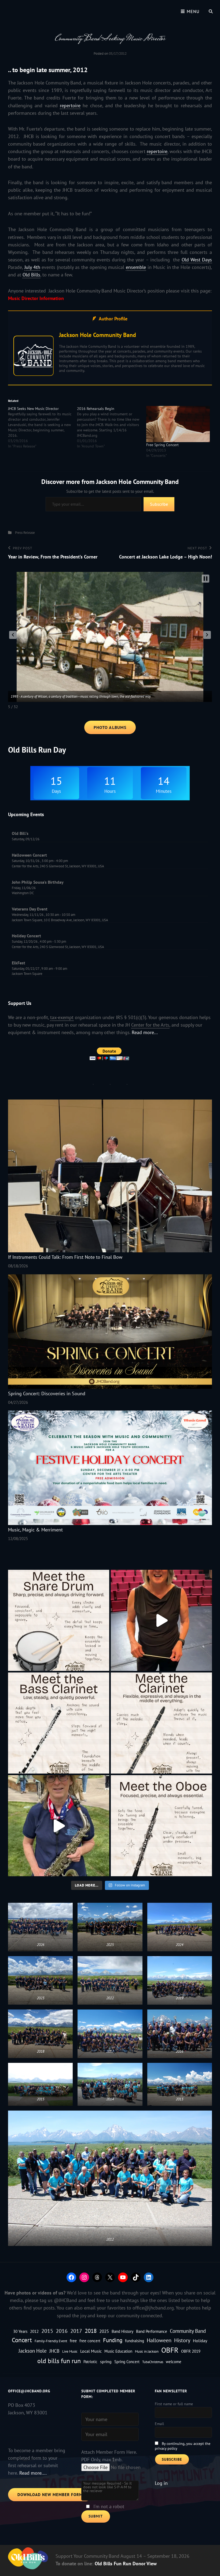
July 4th (32, 267)
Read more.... (33, 2473)
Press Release (25, 533)
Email (159, 2424)
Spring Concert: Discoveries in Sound (47, 1394)
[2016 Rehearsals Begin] (111, 427)
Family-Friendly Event (51, 2341)
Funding (113, 2340)
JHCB (54, 2351)
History (182, 2340)
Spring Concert (127, 2362)
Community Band (188, 2331)
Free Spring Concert (162, 445)
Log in (161, 2483)
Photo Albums (110, 727)
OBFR (170, 2350)
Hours (110, 791)
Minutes (164, 791)
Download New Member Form (50, 2495)
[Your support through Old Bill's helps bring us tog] (161, 1620)
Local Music (91, 2351)
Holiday (200, 2340)
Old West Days (197, 260)
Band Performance (152, 2331)
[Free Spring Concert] (178, 424)
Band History (122, 2331)
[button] (13, 635)
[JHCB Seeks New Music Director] (43, 427)
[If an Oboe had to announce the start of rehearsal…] (161, 1826)
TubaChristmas (153, 2362)
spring (106, 2361)
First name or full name (174, 2404)
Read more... (145, 1032)
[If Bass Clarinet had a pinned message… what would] (59, 1723)
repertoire (70, 106)
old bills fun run (59, 2361)
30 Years (20, 2331)
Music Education (118, 2351)
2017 (76, 2331)
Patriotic (90, 2362)
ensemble (136, 267)
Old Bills (31, 275)
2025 (104, 2331)
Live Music (70, 2351)
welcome (174, 2362)
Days (56, 791)
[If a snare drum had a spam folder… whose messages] (59, 1620)
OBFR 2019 (191, 2351)
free (73, 2340)
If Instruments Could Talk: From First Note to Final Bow (65, 1257)
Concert (22, 2340)
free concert (90, 2341)
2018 (91, 2331)
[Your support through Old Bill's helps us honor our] (59, 1826)
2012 (34, 2331)
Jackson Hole (33, 2351)
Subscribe (159, 504)
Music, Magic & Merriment (35, 1530)
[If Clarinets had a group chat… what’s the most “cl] (161, 1723)
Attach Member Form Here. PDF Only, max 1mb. (109, 2456)
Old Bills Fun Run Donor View (126, 2564)
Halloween (159, 2340)
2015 (47, 2331)
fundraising (135, 2341)
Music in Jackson (147, 2351)
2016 (62, 2331)
